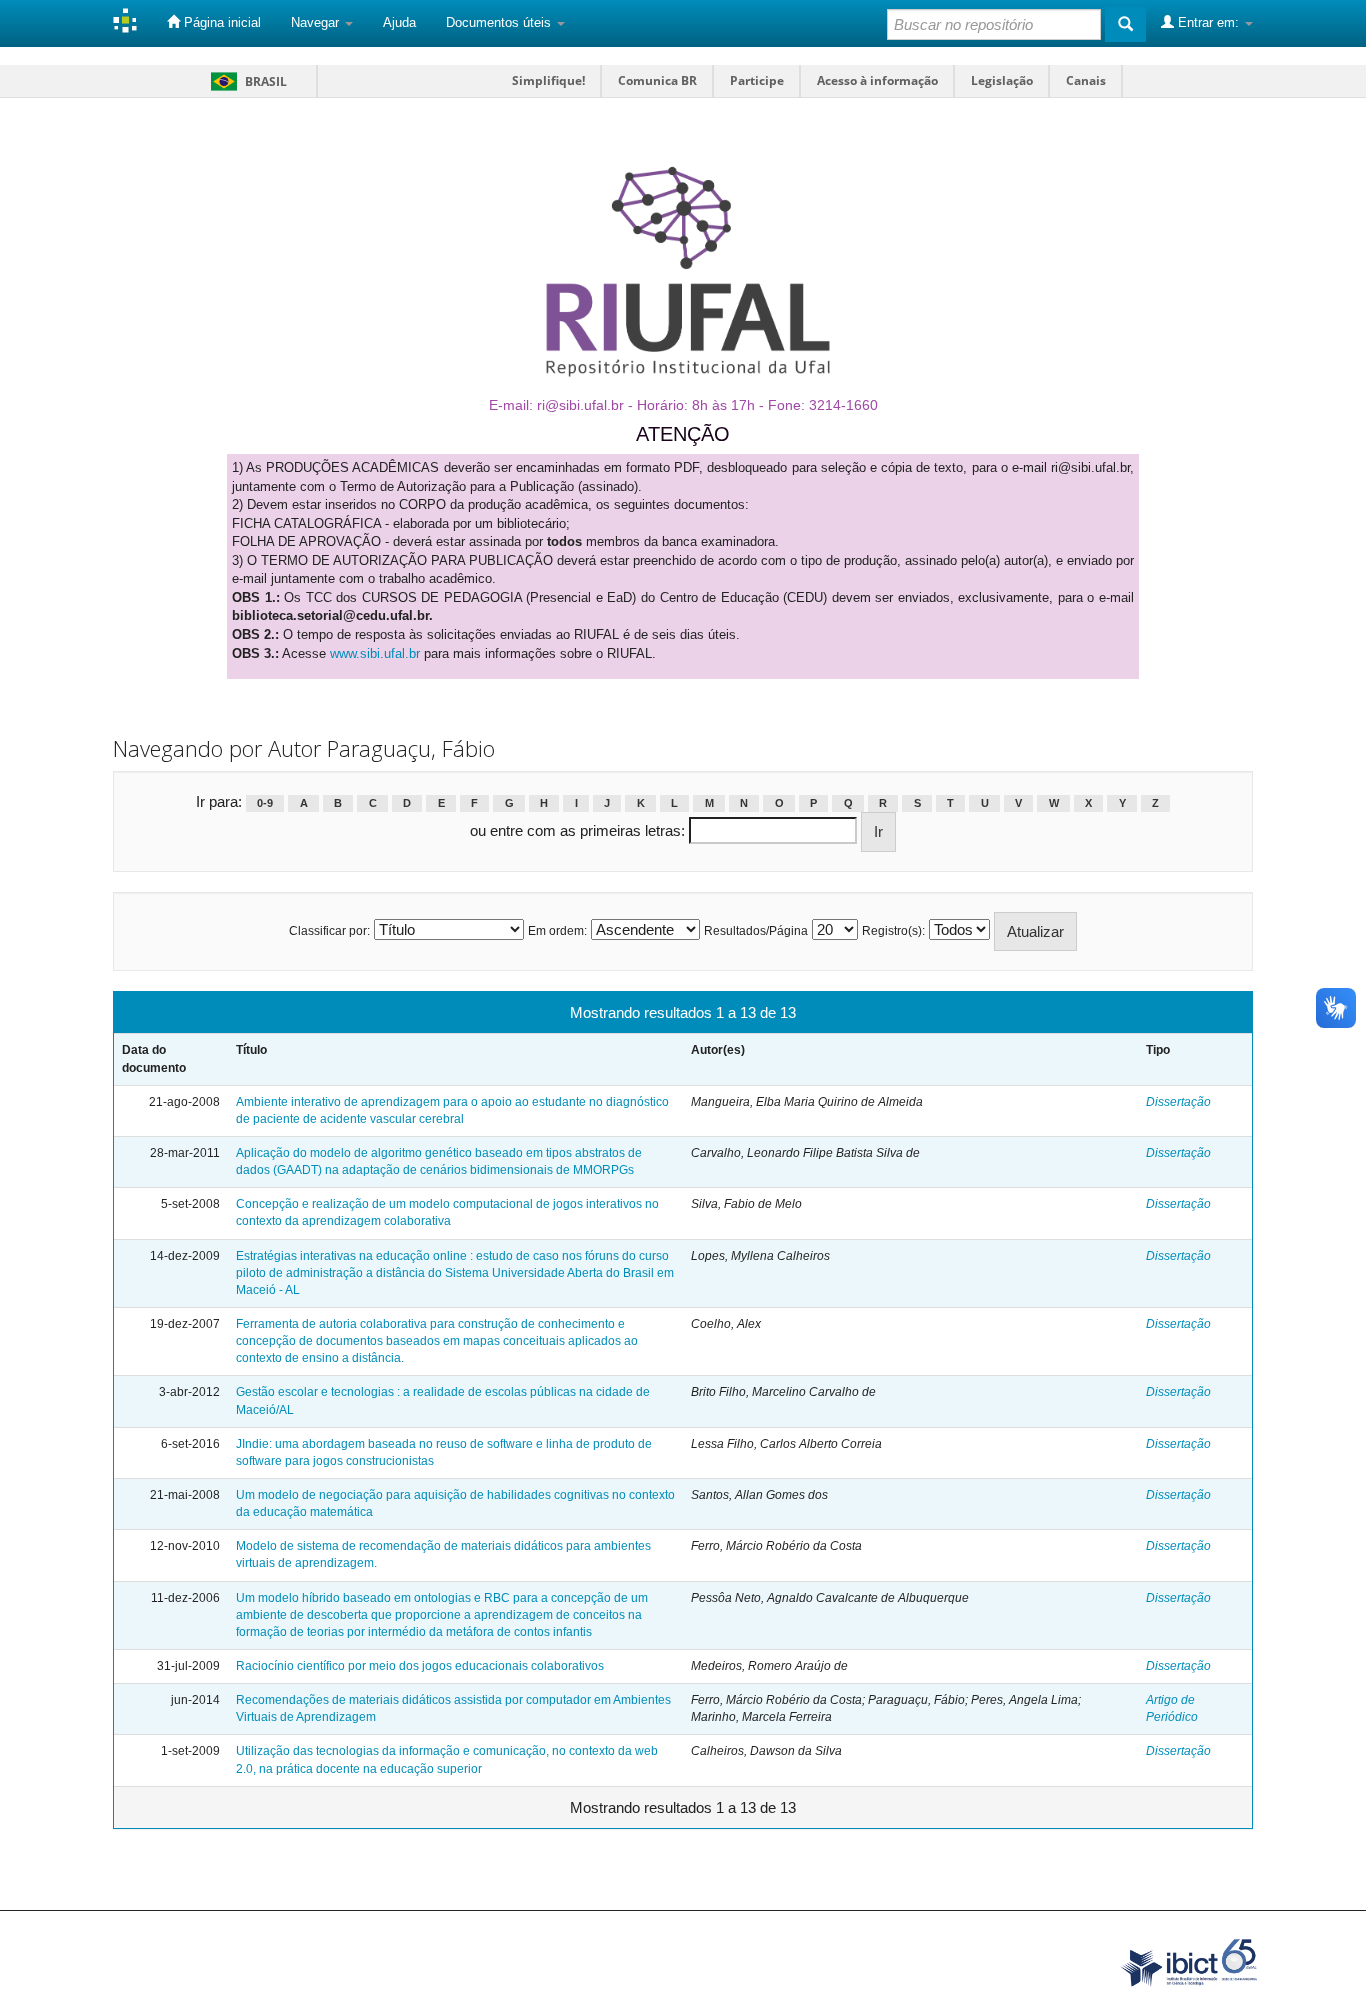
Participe (757, 80)
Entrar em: (1208, 22)
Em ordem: (557, 931)
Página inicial (220, 22)
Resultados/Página (756, 931)
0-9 (265, 803)
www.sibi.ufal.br (375, 653)
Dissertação (1178, 1102)
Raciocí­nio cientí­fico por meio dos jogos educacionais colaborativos (420, 1666)
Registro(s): (893, 931)
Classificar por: (329, 931)
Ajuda (399, 22)
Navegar (317, 22)
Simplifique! (548, 80)
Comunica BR (657, 80)
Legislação (1002, 80)
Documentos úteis (500, 22)
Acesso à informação (877, 80)
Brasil (245, 81)
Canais (1086, 80)
